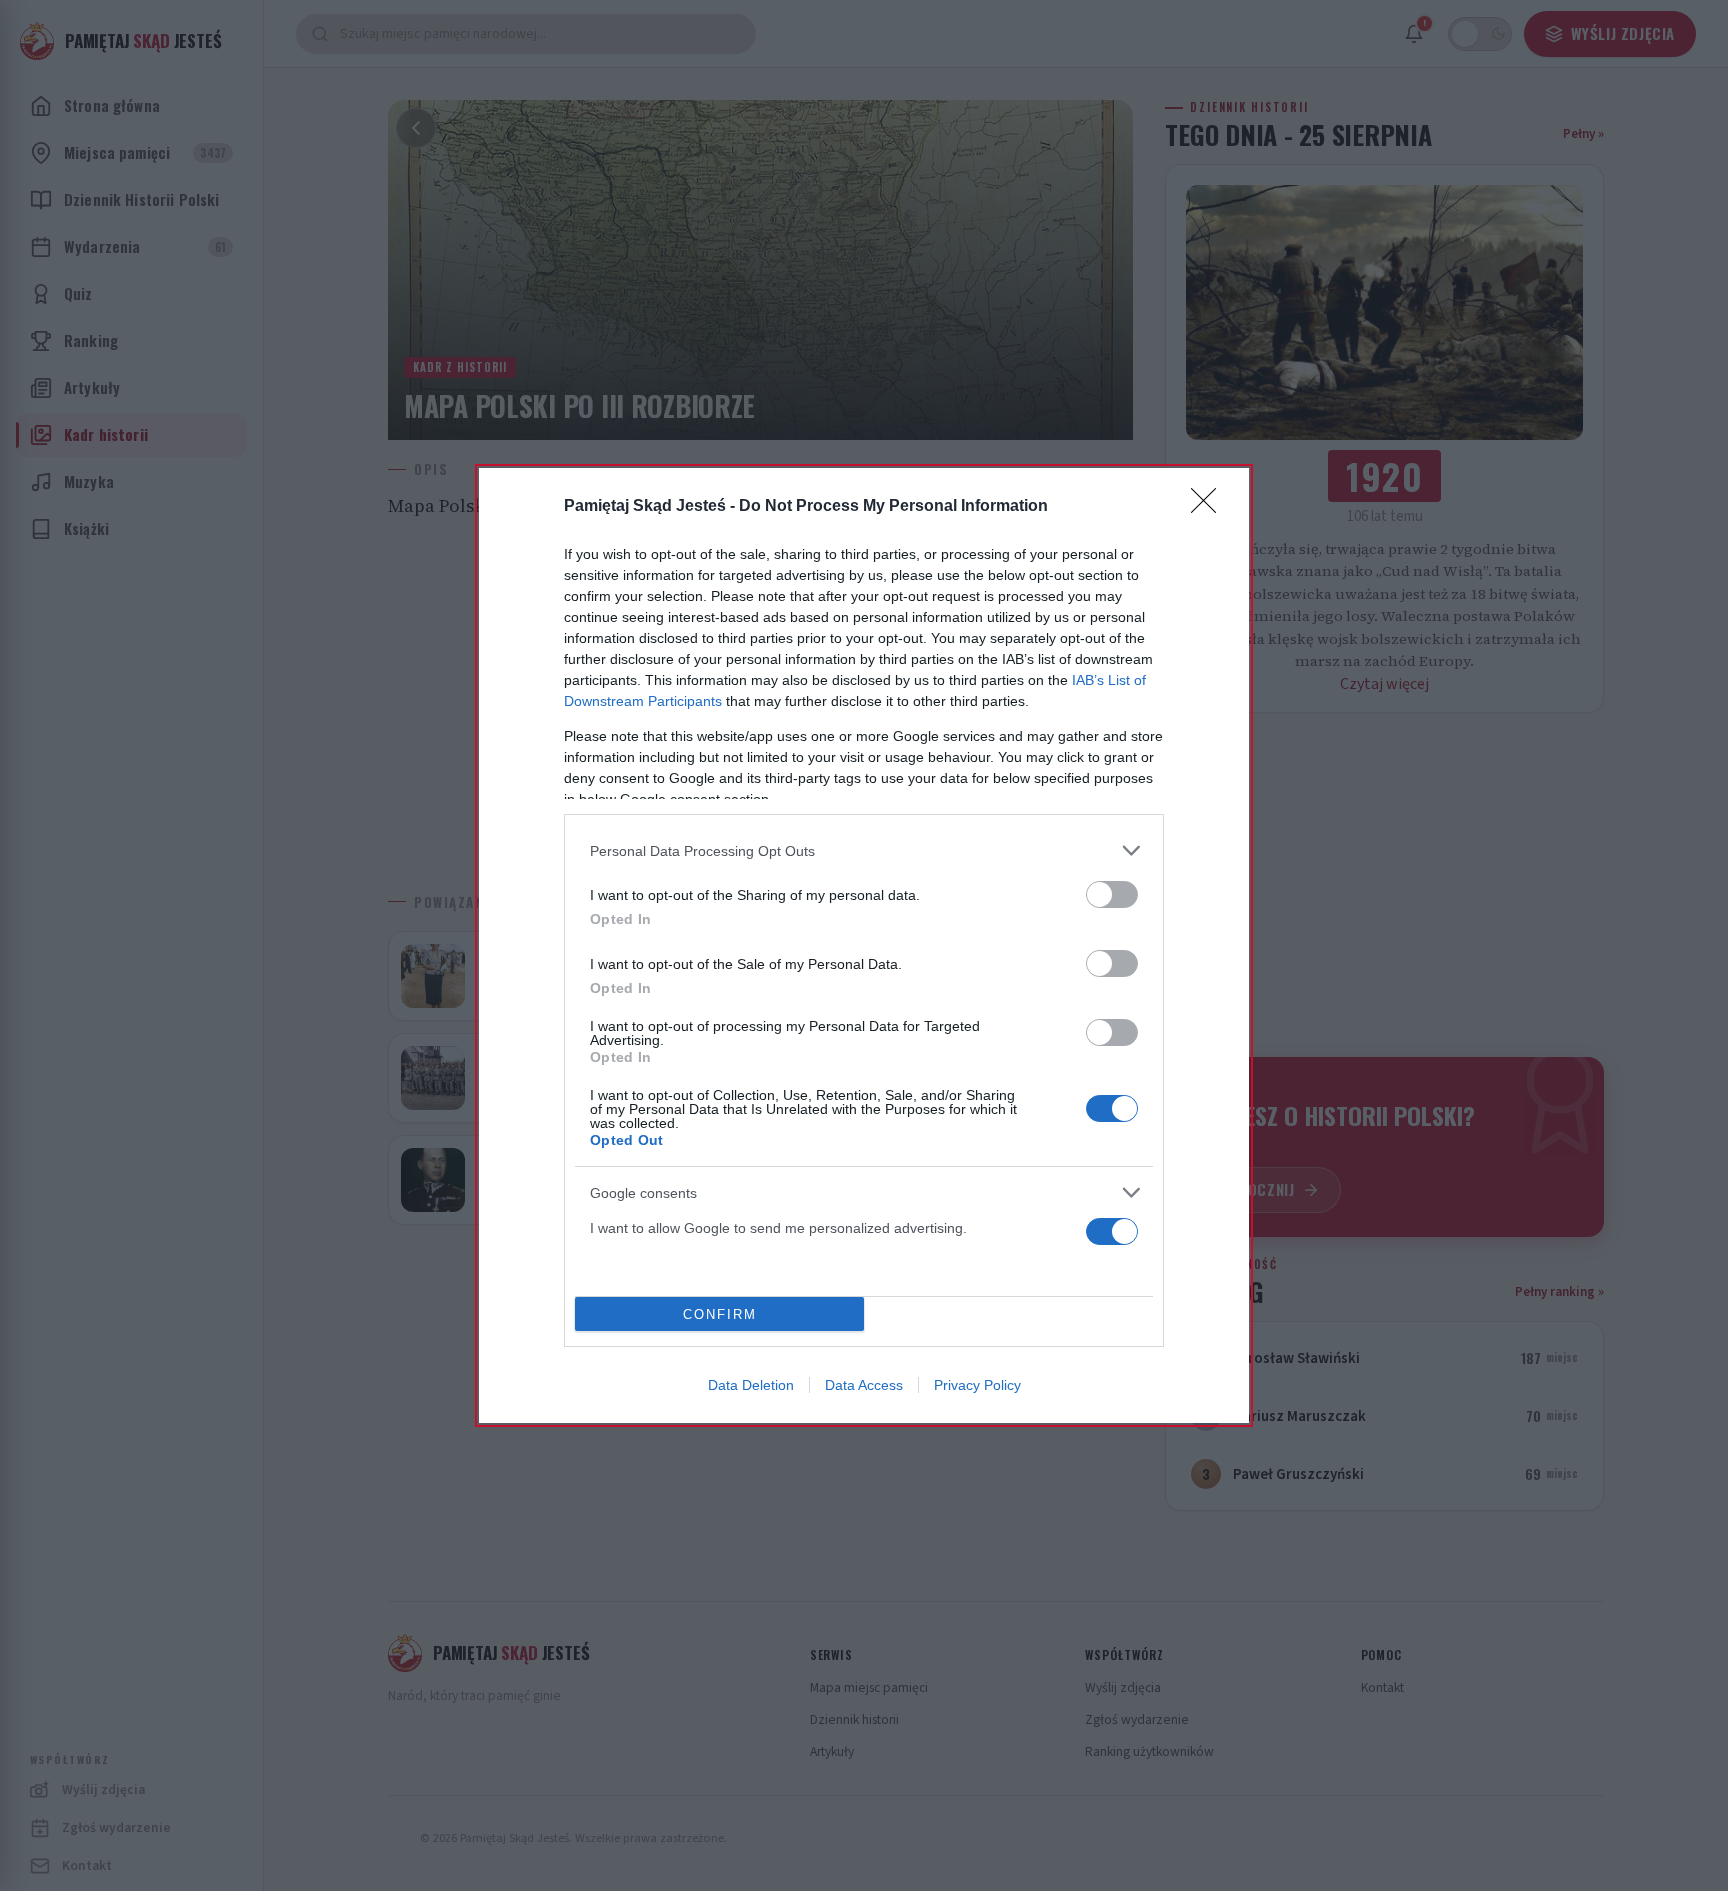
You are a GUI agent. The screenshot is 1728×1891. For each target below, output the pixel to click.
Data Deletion (751, 1385)
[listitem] (864, 850)
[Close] (1210, 507)
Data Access (864, 1385)
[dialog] (864, 945)
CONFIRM (720, 1314)
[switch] (1112, 894)
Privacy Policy (977, 1385)
